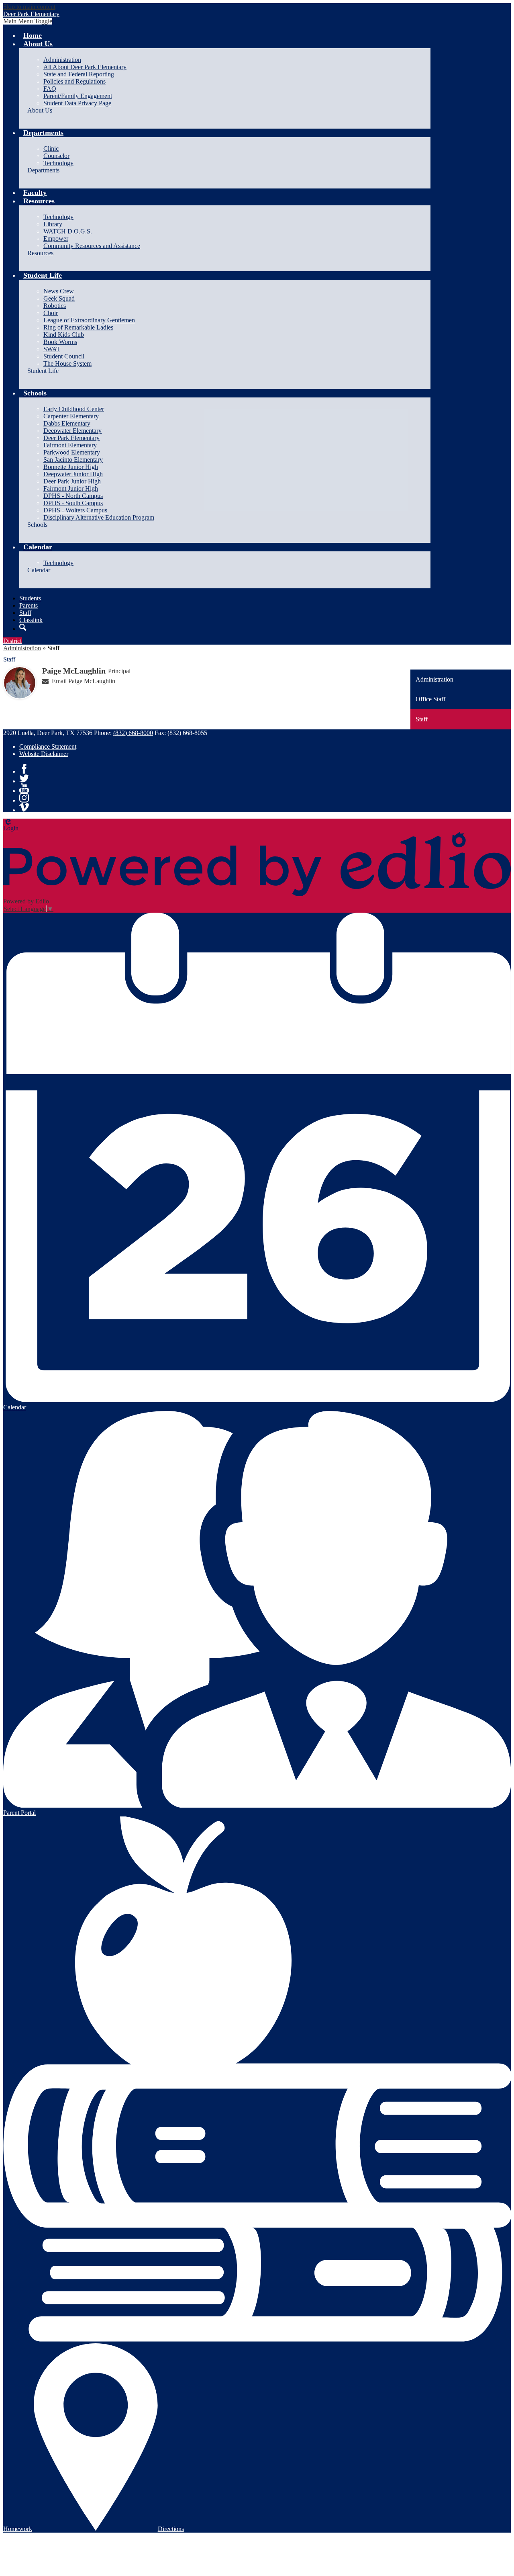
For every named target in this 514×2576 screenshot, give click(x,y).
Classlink (31, 620)
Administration (62, 60)
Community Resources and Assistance (92, 246)
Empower (56, 239)
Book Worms (60, 342)
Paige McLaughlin (74, 671)
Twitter (24, 778)
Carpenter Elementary (71, 416)
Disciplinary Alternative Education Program (99, 517)
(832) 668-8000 (133, 733)
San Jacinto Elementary (73, 460)
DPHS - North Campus (73, 496)
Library (53, 224)
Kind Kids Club (64, 335)
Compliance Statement (48, 746)
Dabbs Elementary (67, 423)
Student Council (64, 356)
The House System (67, 363)
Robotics (55, 306)
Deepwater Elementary (72, 431)
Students (30, 598)
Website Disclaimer (44, 754)
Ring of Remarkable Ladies (78, 327)
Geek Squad (59, 298)
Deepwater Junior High (73, 474)
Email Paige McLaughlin (84, 681)
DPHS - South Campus (73, 503)
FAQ (50, 89)
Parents (29, 605)
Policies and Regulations (74, 81)
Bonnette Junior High (71, 467)
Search (23, 627)
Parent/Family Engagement (78, 96)
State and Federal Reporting (79, 74)
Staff (25, 613)
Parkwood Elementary (72, 452)
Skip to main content (29, 7)
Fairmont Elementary (70, 445)
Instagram (24, 798)
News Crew (59, 291)
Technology (58, 163)
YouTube (24, 788)
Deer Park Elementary (71, 438)
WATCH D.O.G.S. (68, 231)
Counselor (56, 156)
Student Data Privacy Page (77, 103)
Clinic (51, 148)
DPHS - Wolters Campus (75, 510)
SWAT (52, 349)
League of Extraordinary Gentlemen (89, 320)
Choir (51, 313)
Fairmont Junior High (71, 488)
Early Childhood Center (74, 409)
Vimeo (24, 807)
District (12, 641)
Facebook (24, 769)
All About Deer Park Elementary (85, 67)
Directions (171, 2529)
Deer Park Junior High (72, 481)
